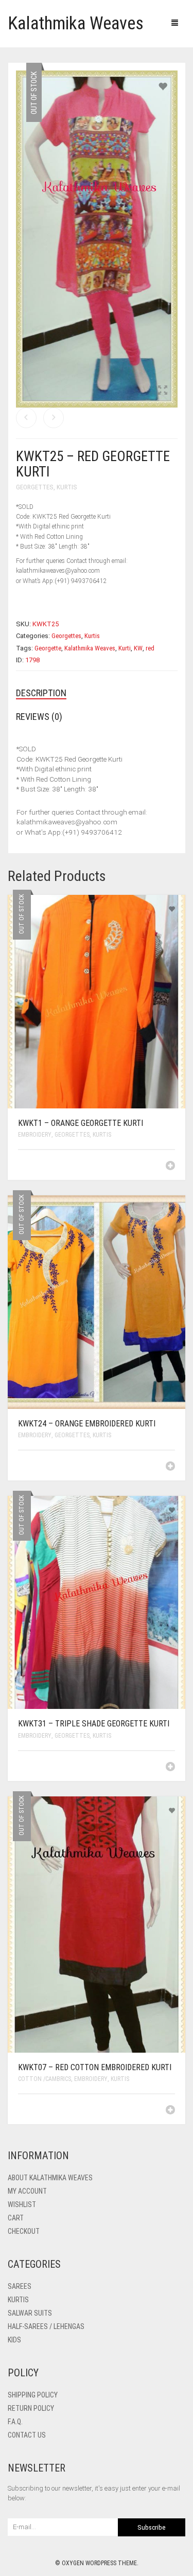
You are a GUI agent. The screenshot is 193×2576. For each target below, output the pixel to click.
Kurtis (67, 487)
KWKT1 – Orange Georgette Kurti (81, 1123)
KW (138, 648)
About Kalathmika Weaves (50, 2178)
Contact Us (27, 2435)
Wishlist (22, 2204)
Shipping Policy (33, 2395)
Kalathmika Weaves (76, 23)
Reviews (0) (39, 717)
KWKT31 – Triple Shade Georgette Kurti (94, 1724)
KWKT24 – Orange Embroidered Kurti (87, 1424)
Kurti (125, 648)
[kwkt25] (97, 239)
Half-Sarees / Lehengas (46, 2326)
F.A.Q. (15, 2422)
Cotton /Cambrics (45, 2079)
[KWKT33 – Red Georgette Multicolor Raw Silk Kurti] (26, 418)
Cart (16, 2218)
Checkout (24, 2231)
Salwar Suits (30, 2313)
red (150, 648)
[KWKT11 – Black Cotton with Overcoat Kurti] (54, 418)
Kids (14, 2340)
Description (41, 693)
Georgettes (35, 487)
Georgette (48, 648)
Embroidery (35, 1135)
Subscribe (152, 2527)
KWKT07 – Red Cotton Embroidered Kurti (95, 2067)
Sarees (20, 2286)
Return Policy (31, 2408)
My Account (27, 2191)
